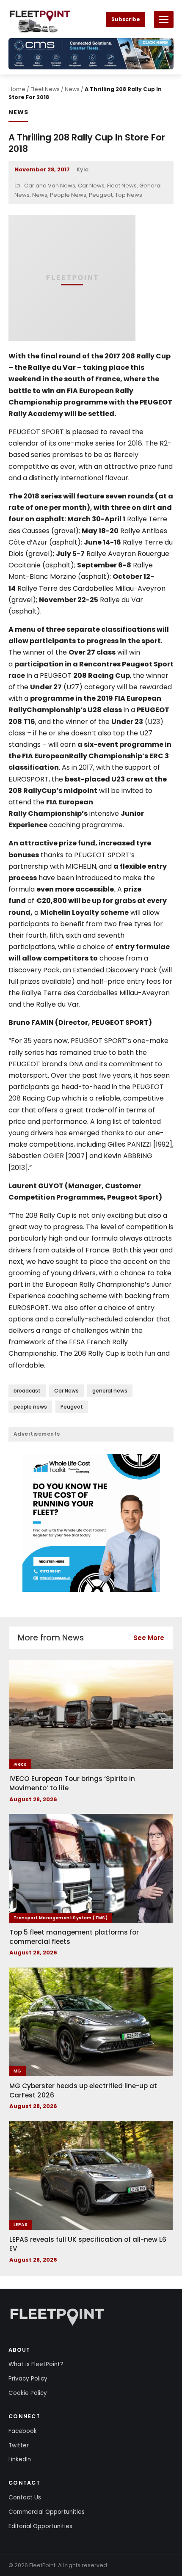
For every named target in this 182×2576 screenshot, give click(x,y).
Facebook (23, 2431)
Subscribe (125, 19)
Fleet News (45, 89)
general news (110, 1391)
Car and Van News (50, 186)
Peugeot (101, 195)
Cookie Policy (28, 2393)
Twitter (19, 2445)
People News (68, 195)
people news (30, 1407)
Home (17, 89)
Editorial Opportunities (40, 2526)
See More (149, 1638)
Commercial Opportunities (47, 2512)
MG (18, 2071)
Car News (91, 186)
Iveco (20, 1764)
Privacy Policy (28, 2379)
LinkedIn (20, 2459)
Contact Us (25, 2498)
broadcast (27, 1391)
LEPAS (21, 2225)
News (72, 89)
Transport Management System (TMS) (61, 1918)
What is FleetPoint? (36, 2364)
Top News (129, 195)
